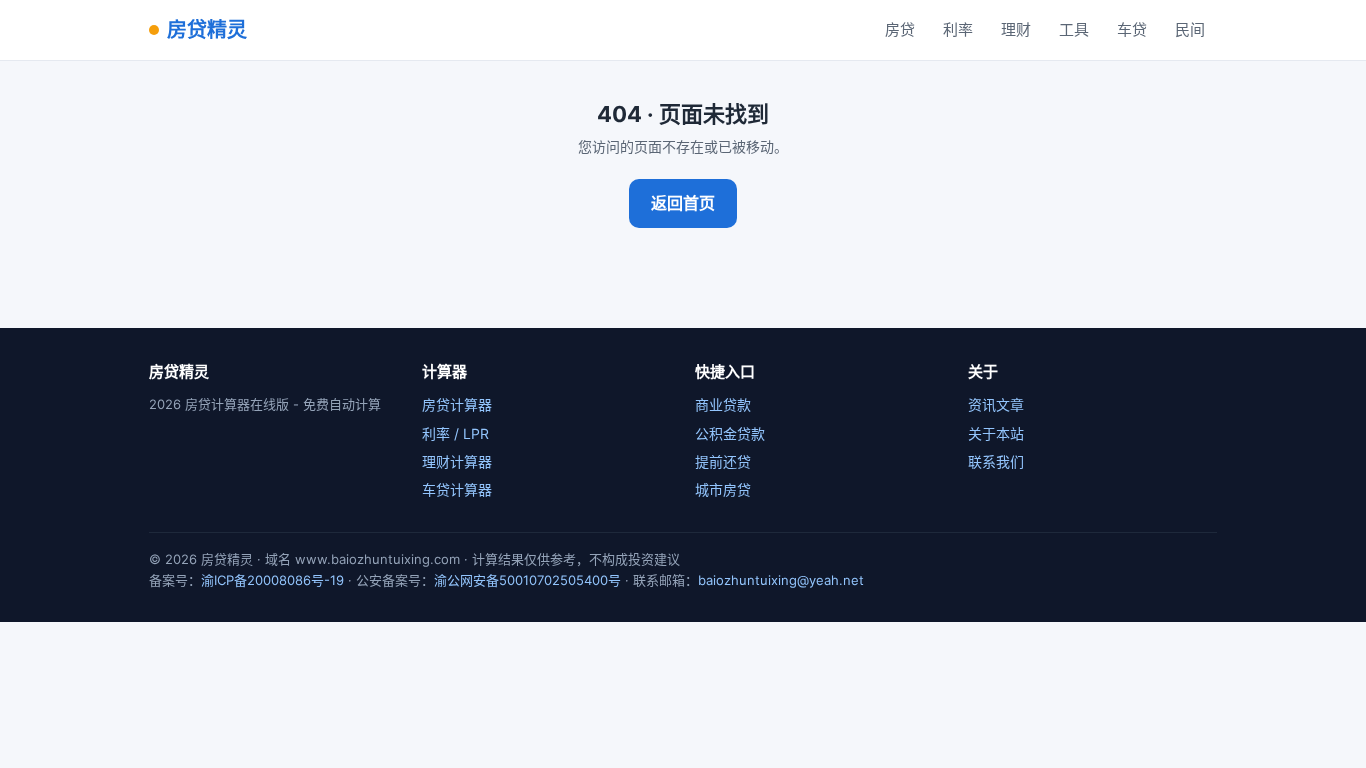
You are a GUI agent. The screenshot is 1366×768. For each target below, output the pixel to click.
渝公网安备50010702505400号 (527, 580)
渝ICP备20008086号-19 (272, 580)
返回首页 (683, 203)
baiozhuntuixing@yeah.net (781, 580)
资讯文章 (996, 404)
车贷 (1132, 29)
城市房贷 (723, 489)
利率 (958, 29)
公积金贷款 (730, 433)
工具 (1074, 29)
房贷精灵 (207, 30)
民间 (1190, 29)
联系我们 (996, 461)
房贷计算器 (457, 404)
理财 (1016, 29)
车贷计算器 (457, 489)
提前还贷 (723, 461)
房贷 (900, 29)
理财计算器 (457, 461)
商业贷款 (723, 404)
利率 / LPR (455, 433)
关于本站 (996, 433)
